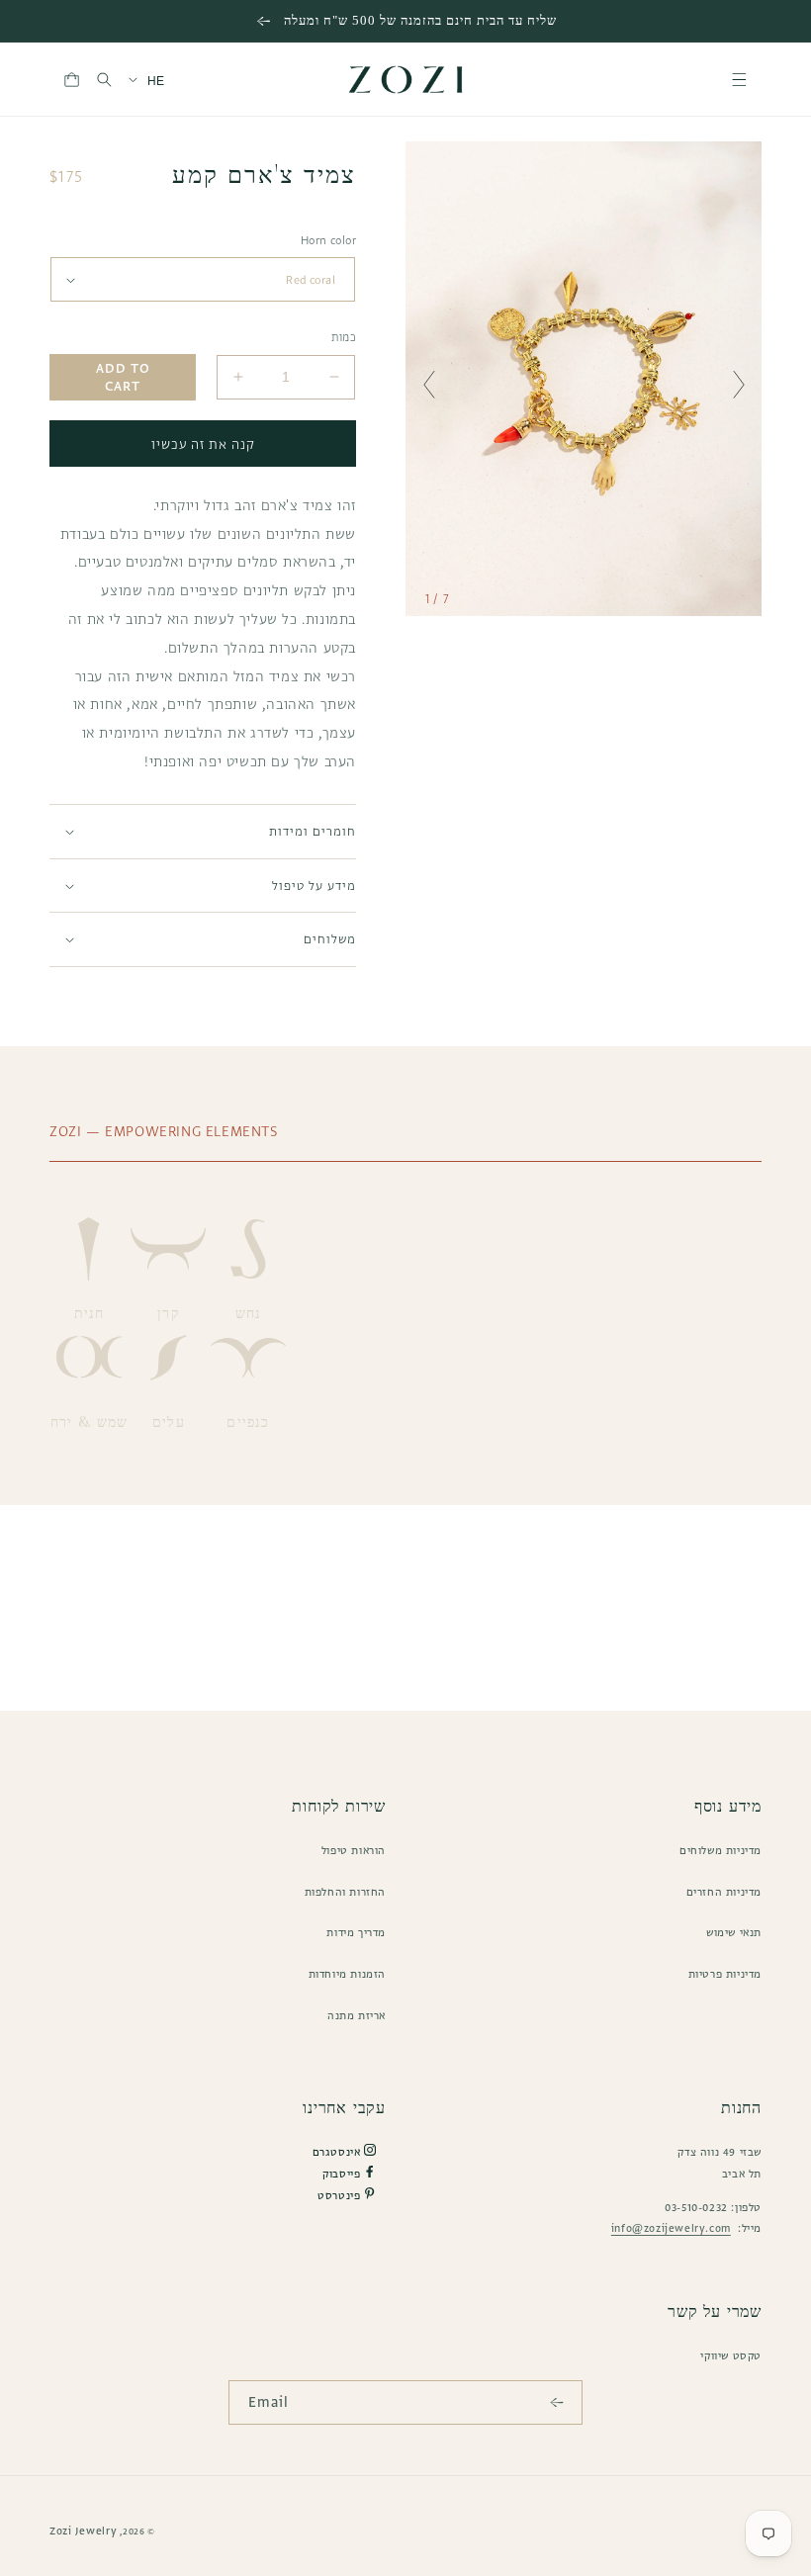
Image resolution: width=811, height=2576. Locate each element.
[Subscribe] (561, 2402)
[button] (739, 80)
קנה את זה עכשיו (203, 444)
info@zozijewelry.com (671, 2228)
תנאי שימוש (734, 1932)
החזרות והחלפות (345, 1892)
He (156, 81)
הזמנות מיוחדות (347, 1974)
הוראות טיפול (354, 1850)
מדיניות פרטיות (725, 1974)
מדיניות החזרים (724, 1892)
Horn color (328, 240)
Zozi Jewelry (83, 2531)
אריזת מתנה (357, 2015)
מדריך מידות (356, 1932)
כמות (344, 337)
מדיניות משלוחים (721, 1850)
